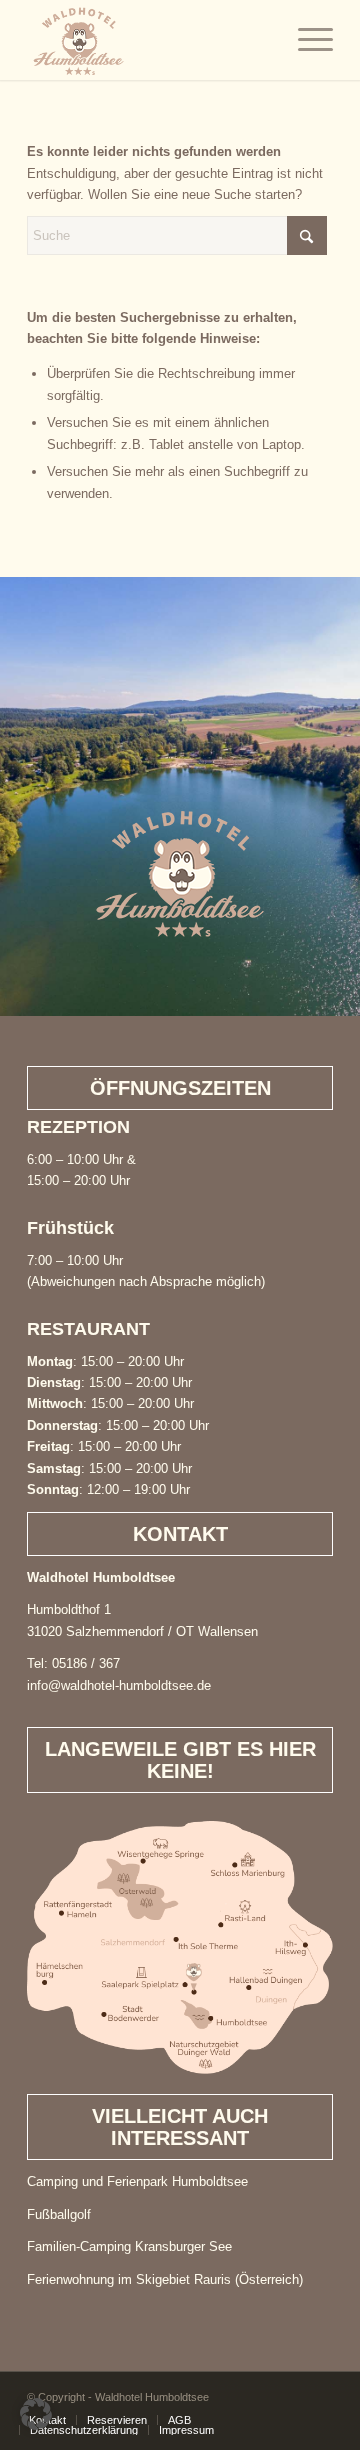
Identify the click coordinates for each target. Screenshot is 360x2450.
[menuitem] (305, 40)
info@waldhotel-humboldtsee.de (119, 1685)
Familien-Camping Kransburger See (129, 2246)
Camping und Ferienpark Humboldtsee (137, 2181)
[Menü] (305, 40)
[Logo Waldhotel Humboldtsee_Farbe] (149, 40)
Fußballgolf (59, 2214)
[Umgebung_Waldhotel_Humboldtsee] (180, 1947)
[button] (36, 2414)
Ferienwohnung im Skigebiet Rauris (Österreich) (165, 2279)
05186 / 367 (86, 1663)
